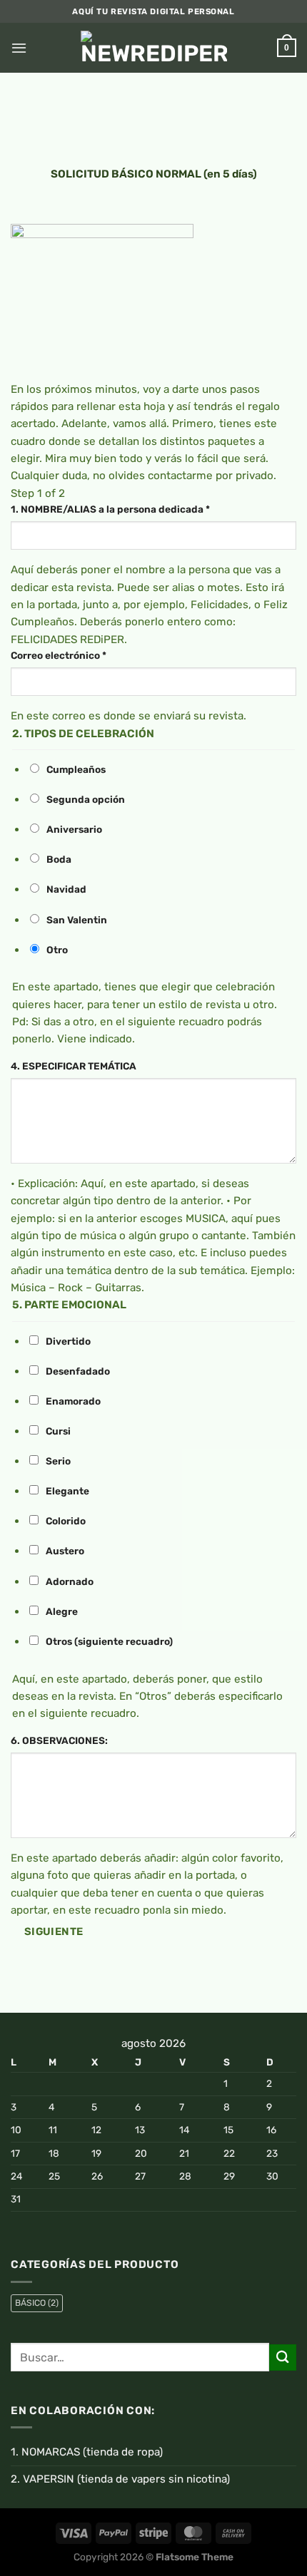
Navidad (66, 889)
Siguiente (54, 1931)
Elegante (67, 1491)
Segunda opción (86, 799)
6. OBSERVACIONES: (59, 1740)
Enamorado (73, 1401)
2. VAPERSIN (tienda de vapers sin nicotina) (120, 2479)
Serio (58, 1461)
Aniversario (74, 829)
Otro (57, 950)
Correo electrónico (59, 655)
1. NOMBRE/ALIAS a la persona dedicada (110, 509)
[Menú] (19, 48)
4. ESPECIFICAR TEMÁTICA (74, 1066)
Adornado (70, 1581)
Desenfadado (78, 1371)
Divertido (68, 1341)
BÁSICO (37, 2303)
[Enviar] (283, 2357)
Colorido (66, 1521)
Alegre (62, 1611)
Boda (59, 859)
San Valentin (77, 920)
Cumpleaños (76, 769)
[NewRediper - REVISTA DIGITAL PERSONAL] (154, 48)
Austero (65, 1551)
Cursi (58, 1431)
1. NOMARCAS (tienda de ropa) (87, 2452)
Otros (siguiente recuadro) (109, 1641)
